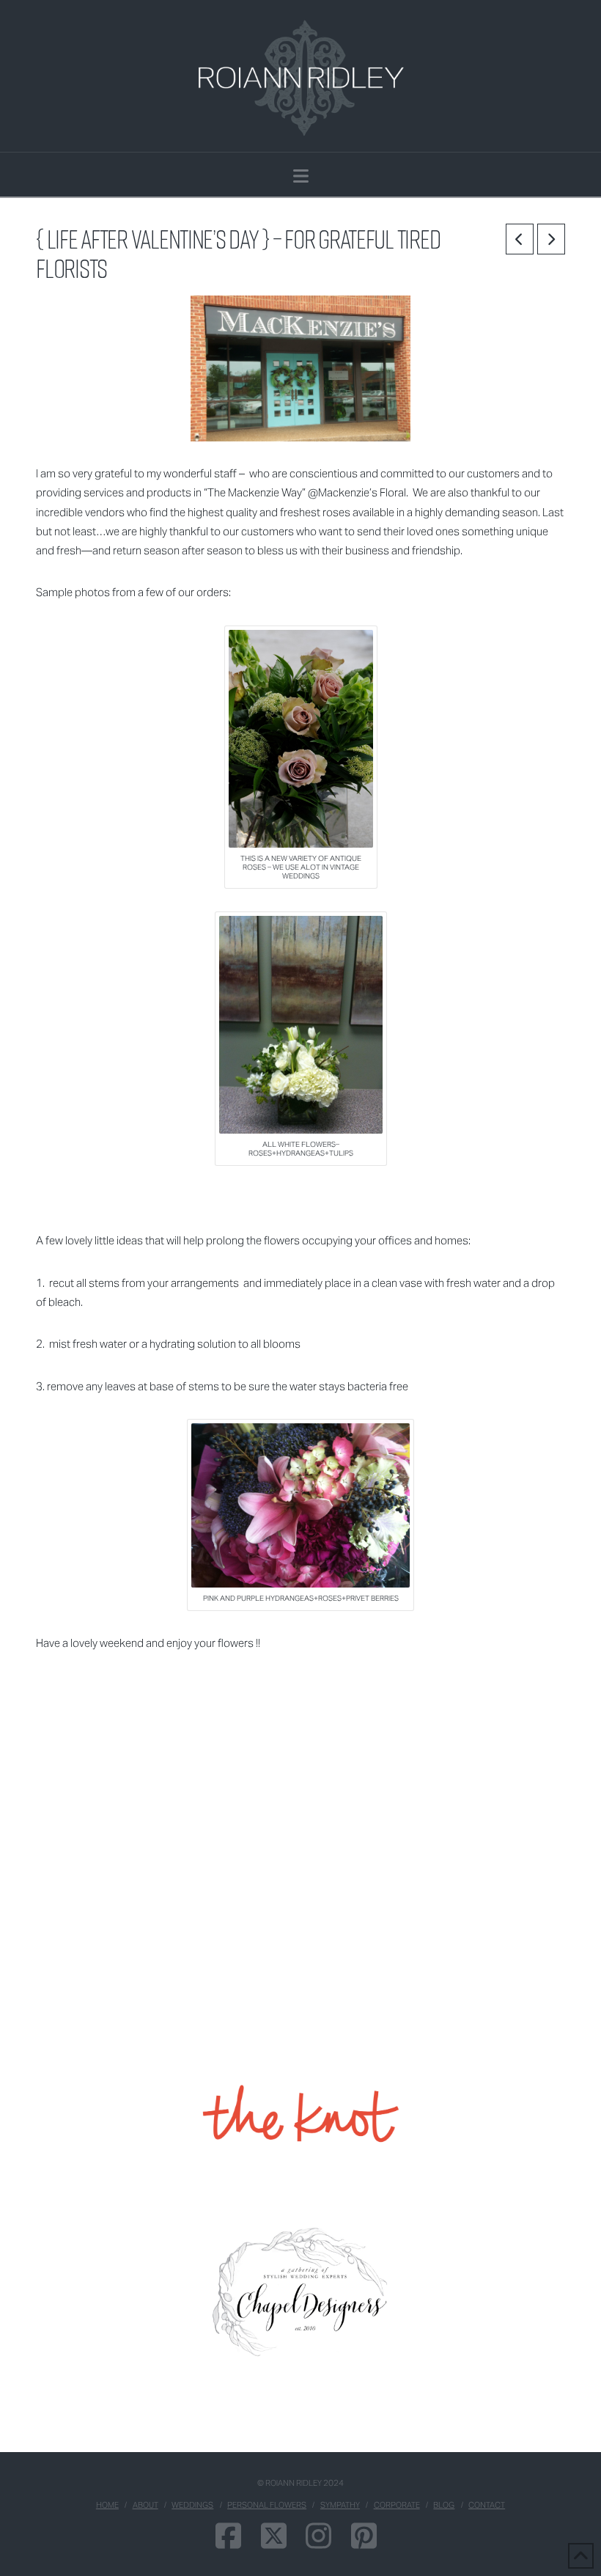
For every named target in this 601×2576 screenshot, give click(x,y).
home (107, 2505)
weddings (192, 2505)
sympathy (340, 2505)
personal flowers (267, 2505)
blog (444, 2505)
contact (487, 2505)
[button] (301, 176)
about (145, 2505)
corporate (397, 2505)
